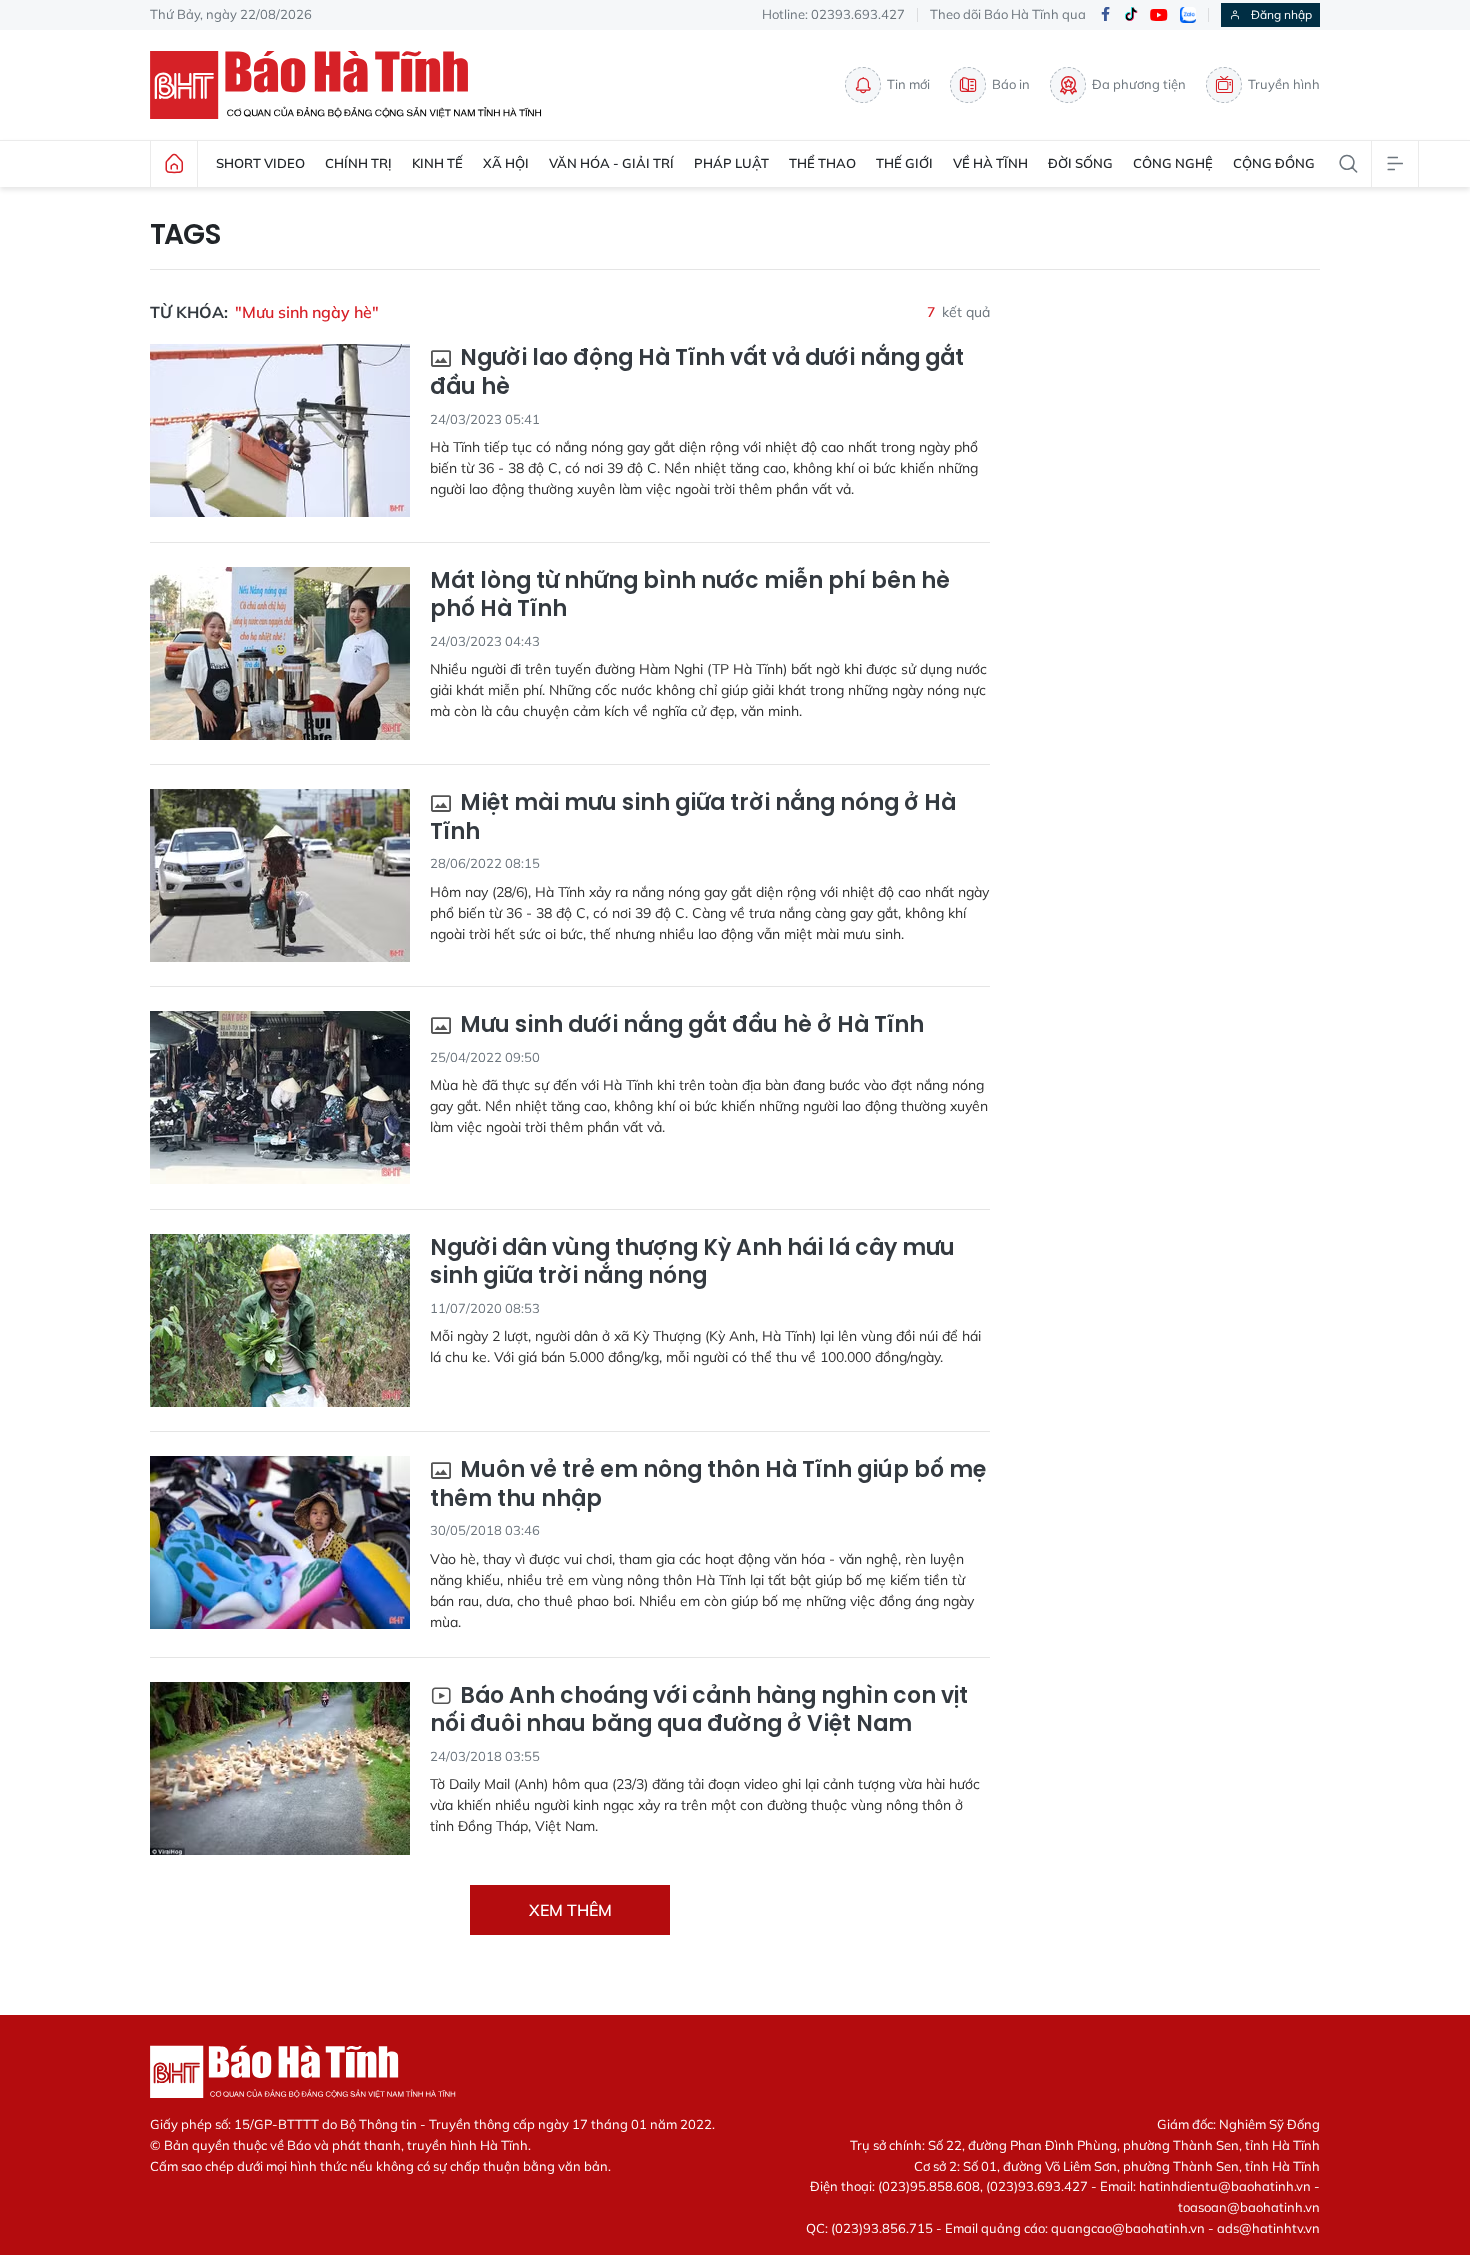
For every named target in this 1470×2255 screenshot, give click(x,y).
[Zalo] (1188, 15)
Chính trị (358, 163)
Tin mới (908, 84)
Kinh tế (437, 163)
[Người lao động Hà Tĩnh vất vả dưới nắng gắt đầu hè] (280, 430)
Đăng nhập (1281, 14)
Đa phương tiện (1139, 84)
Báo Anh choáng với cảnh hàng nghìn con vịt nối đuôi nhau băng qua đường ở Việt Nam (699, 1710)
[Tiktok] (1131, 15)
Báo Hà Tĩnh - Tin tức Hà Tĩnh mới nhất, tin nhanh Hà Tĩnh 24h (355, 85)
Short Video (260, 163)
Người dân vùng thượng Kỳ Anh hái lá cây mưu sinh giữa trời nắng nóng (692, 1262)
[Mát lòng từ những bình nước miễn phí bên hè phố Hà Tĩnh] (280, 653)
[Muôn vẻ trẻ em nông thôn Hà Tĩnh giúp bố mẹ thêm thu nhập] (280, 1542)
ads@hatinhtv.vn (1268, 2228)
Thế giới (904, 163)
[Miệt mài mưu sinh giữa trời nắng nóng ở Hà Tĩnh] (280, 875)
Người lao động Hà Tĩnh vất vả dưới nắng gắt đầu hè (697, 372)
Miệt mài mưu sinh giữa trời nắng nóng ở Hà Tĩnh (693, 817)
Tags (185, 235)
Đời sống (1080, 163)
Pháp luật (731, 163)
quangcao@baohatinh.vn (1128, 2228)
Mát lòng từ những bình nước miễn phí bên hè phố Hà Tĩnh (690, 595)
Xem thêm (570, 1910)
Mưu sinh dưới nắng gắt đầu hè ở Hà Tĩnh (689, 1025)
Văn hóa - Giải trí (611, 163)
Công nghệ (1173, 163)
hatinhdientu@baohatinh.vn (1225, 2186)
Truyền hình (1284, 84)
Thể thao (822, 163)
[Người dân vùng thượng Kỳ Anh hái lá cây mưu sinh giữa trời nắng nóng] (280, 1320)
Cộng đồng (1274, 163)
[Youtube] (1159, 15)
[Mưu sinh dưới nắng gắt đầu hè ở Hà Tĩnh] (280, 1097)
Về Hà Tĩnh (990, 163)
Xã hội (506, 163)
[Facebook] (1105, 15)
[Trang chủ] (174, 164)
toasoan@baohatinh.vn (1249, 2207)
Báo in (1011, 84)
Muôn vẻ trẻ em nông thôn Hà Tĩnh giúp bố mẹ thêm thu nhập (708, 1484)
